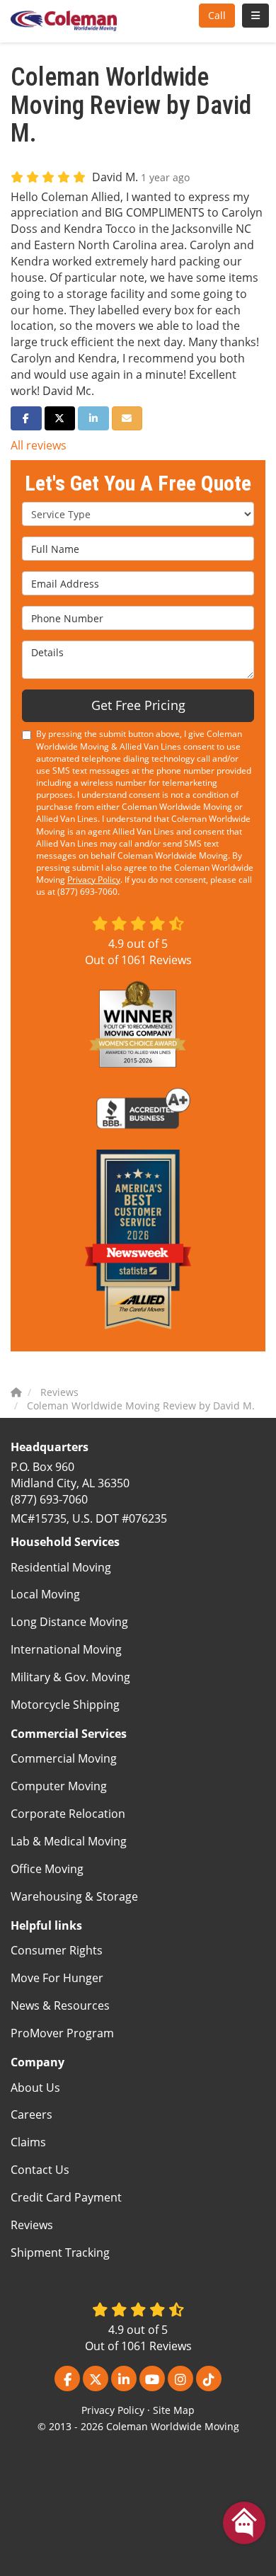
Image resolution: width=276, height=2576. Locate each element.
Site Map (174, 2410)
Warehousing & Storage (74, 1896)
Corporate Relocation (68, 1814)
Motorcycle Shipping (65, 1705)
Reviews (32, 2225)
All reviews (39, 445)
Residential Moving (61, 1567)
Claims (28, 2142)
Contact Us (40, 2170)
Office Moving (47, 1869)
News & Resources (60, 2005)
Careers (31, 2114)
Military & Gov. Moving (70, 1677)
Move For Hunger (57, 1978)
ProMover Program (62, 2033)
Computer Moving (59, 1786)
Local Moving (45, 1594)
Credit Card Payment (66, 2197)
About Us (35, 2088)
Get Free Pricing (138, 705)
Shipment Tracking (60, 2252)
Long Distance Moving (69, 1622)
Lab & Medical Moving (69, 1841)
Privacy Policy (94, 880)
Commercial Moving (64, 1758)
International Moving (66, 1649)
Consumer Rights (57, 1950)
